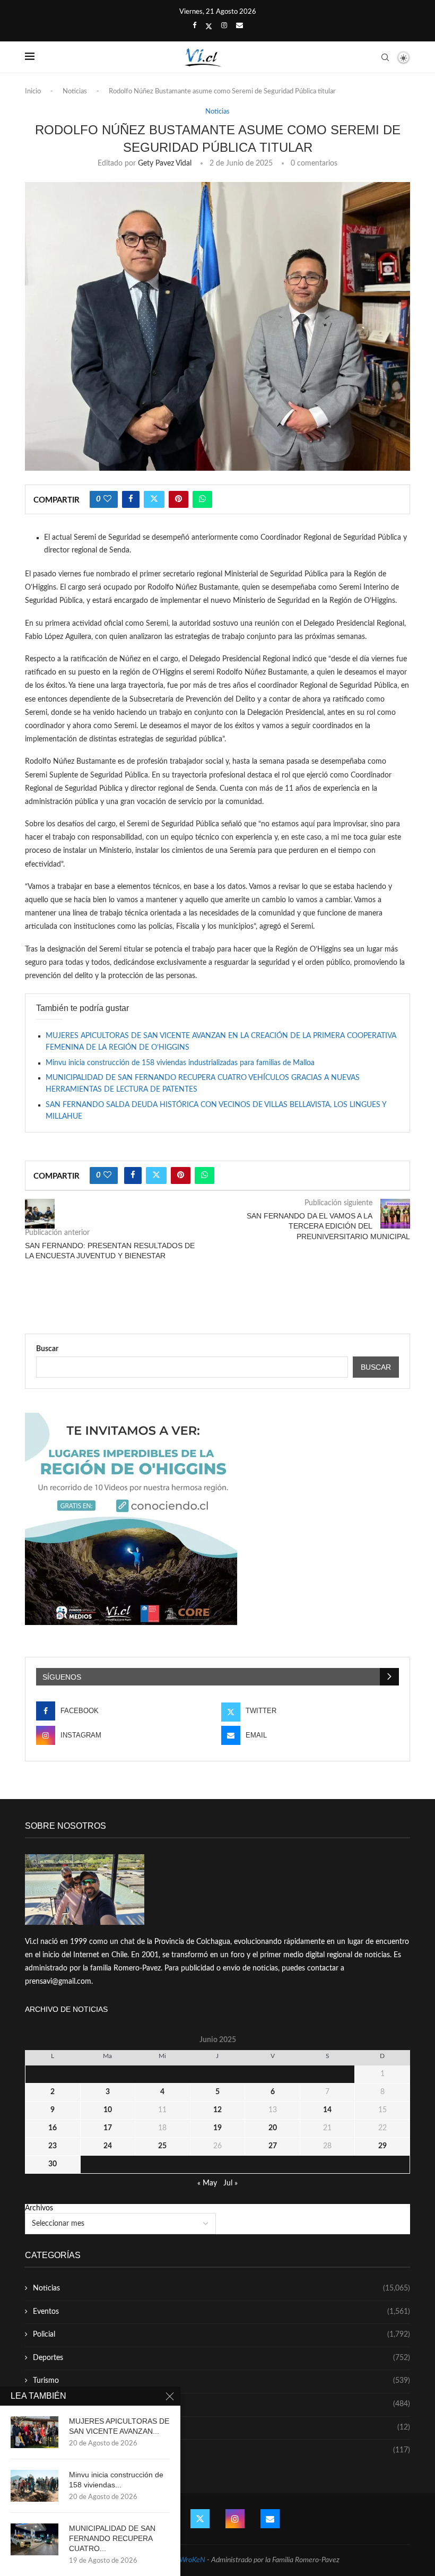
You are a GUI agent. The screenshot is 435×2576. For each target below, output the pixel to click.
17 (108, 2128)
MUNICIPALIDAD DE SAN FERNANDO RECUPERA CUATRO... (112, 2538)
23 (53, 2146)
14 (327, 2110)
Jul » (230, 2183)
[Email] (240, 26)
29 (382, 2146)
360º (221, 2450)
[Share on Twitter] (154, 499)
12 (217, 2110)
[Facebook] (194, 26)
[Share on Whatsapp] (202, 499)
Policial (221, 2335)
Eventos (221, 2312)
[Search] (385, 57)
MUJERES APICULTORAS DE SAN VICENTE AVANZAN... (119, 2426)
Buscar (47, 1349)
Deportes (221, 2358)
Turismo (221, 2381)
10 (108, 2110)
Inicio (33, 92)
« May (207, 2183)
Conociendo (221, 2427)
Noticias (75, 92)
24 (108, 2146)
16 (53, 2128)
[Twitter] (209, 27)
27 (273, 2146)
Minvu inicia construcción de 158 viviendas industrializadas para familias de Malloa (180, 1063)
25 (162, 2146)
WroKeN (192, 2560)
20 (273, 2128)
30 (53, 2164)
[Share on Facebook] (131, 499)
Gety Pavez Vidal (165, 163)
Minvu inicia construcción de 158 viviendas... (116, 2480)
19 (217, 2128)
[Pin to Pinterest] (179, 499)
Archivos (39, 2208)
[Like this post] (107, 499)
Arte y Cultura (221, 2404)
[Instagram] (224, 26)
